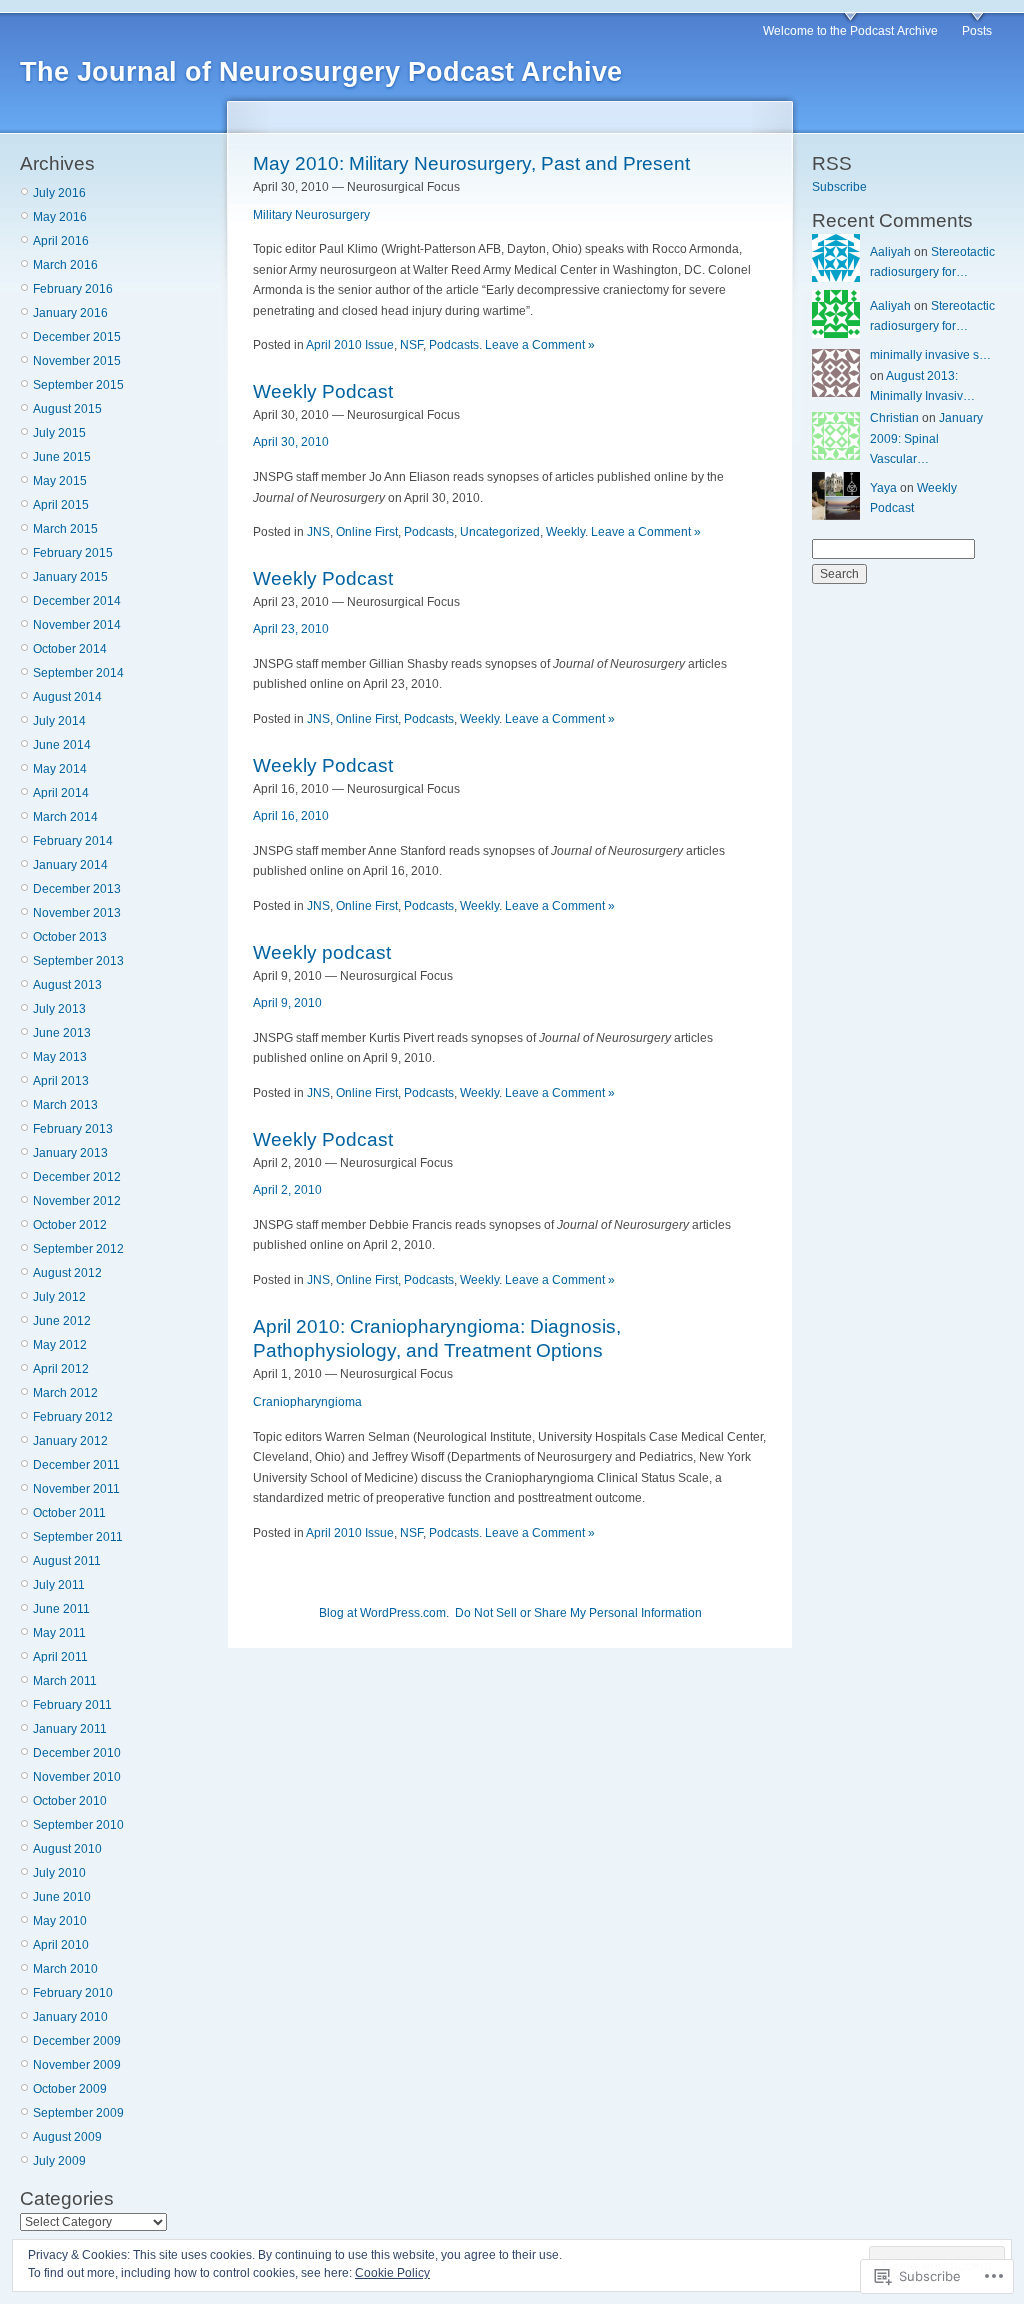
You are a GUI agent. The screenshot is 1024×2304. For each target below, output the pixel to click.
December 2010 (77, 1753)
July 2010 (59, 1873)
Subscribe (839, 187)
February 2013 (73, 1129)
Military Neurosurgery (311, 215)
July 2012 (59, 1297)
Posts (977, 31)
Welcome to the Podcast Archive (850, 31)
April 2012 (61, 1369)
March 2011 (65, 1681)
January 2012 (70, 1441)
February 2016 (73, 289)
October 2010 (70, 1801)
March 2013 (65, 1105)
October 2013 (70, 937)
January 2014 (70, 865)
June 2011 (61, 1609)
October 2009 (70, 2089)
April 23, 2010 (291, 629)
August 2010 (67, 1849)
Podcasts (454, 345)
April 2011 (60, 1657)
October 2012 (70, 1225)
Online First (367, 532)
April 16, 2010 (291, 816)
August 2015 (67, 409)
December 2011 (76, 1465)
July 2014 (59, 721)
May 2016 (60, 217)
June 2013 (62, 1033)
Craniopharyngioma (307, 1402)
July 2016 (59, 193)
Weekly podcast (322, 952)
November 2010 (77, 1777)
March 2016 (65, 265)
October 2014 (70, 649)
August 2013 (67, 985)
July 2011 (59, 1585)
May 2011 (59, 1633)
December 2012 (77, 1177)
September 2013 (78, 961)
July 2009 (59, 2161)
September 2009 (78, 2113)
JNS (318, 532)
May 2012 (60, 1345)
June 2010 (62, 1897)
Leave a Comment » (540, 345)
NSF (411, 345)
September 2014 (78, 673)
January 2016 (70, 313)
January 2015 (70, 577)
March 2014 (65, 817)
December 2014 (77, 601)
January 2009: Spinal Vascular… (926, 438)
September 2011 (78, 1537)
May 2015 (60, 481)
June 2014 (62, 745)
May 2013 (60, 1057)
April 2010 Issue (350, 345)
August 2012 (67, 1273)
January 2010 (70, 2017)
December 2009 (77, 2041)
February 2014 (73, 841)
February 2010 (73, 1993)
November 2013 (77, 913)
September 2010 (78, 1825)
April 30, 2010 (291, 442)
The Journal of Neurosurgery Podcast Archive (321, 72)
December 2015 (77, 337)
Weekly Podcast (323, 391)
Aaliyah (890, 252)
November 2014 (77, 625)
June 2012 (62, 1321)
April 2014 (61, 793)
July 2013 (59, 1009)
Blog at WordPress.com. (384, 1613)
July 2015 (59, 433)
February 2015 (73, 553)
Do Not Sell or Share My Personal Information (578, 1613)
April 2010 (61, 1945)
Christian (894, 418)
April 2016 (61, 241)
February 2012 (73, 1417)
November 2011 (76, 1489)
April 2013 (61, 1081)
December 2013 (77, 889)
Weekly (565, 532)
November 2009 (77, 2065)
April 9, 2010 (287, 1003)
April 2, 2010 (287, 1190)
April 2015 (61, 505)
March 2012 (65, 1393)
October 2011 (69, 1513)
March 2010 (65, 1969)
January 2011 (70, 1729)
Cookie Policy (392, 2273)
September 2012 (78, 1249)
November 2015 (77, 361)
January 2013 (70, 1153)
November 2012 (77, 1201)
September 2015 (78, 385)
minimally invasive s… (930, 355)
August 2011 (67, 1561)
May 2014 (60, 769)
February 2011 (72, 1705)
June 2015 (62, 457)
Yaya (883, 488)
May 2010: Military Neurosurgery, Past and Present (471, 163)
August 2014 (67, 697)
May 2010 (60, 1921)
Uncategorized (500, 532)
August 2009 (67, 2137)
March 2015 (65, 529)
